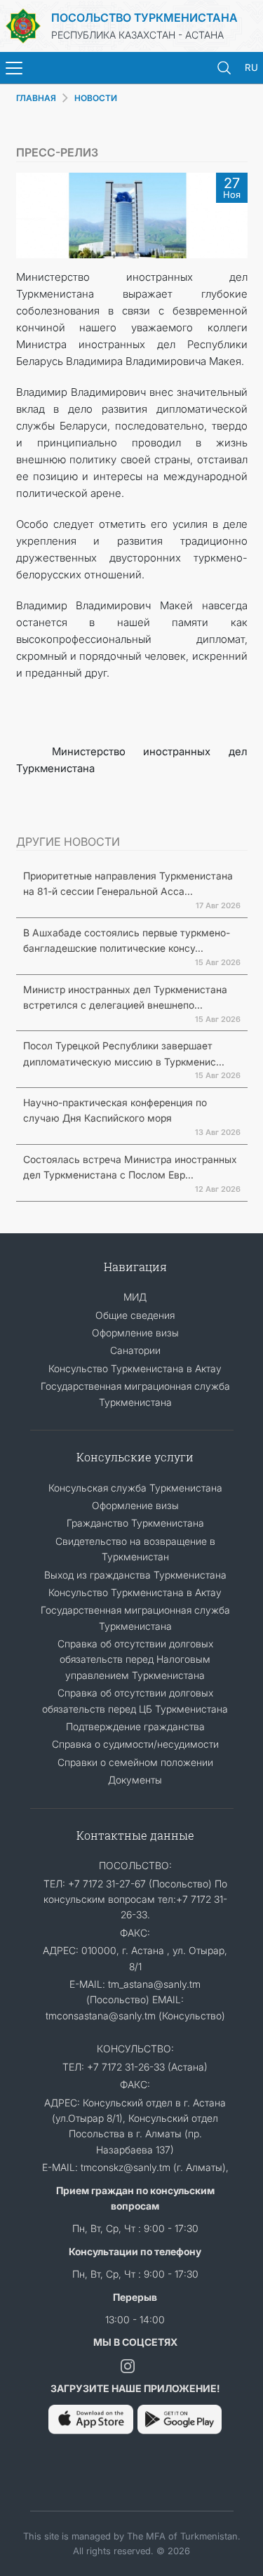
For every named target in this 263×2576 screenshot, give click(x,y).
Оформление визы (135, 1333)
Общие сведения (135, 1315)
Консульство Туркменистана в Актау (135, 1368)
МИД (135, 1297)
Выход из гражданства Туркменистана (135, 1575)
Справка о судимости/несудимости (135, 1744)
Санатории (135, 1350)
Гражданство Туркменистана (135, 1523)
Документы (135, 1780)
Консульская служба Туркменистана (135, 1488)
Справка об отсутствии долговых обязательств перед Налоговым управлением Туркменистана (135, 1659)
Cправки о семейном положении (135, 1762)
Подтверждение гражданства (135, 1726)
